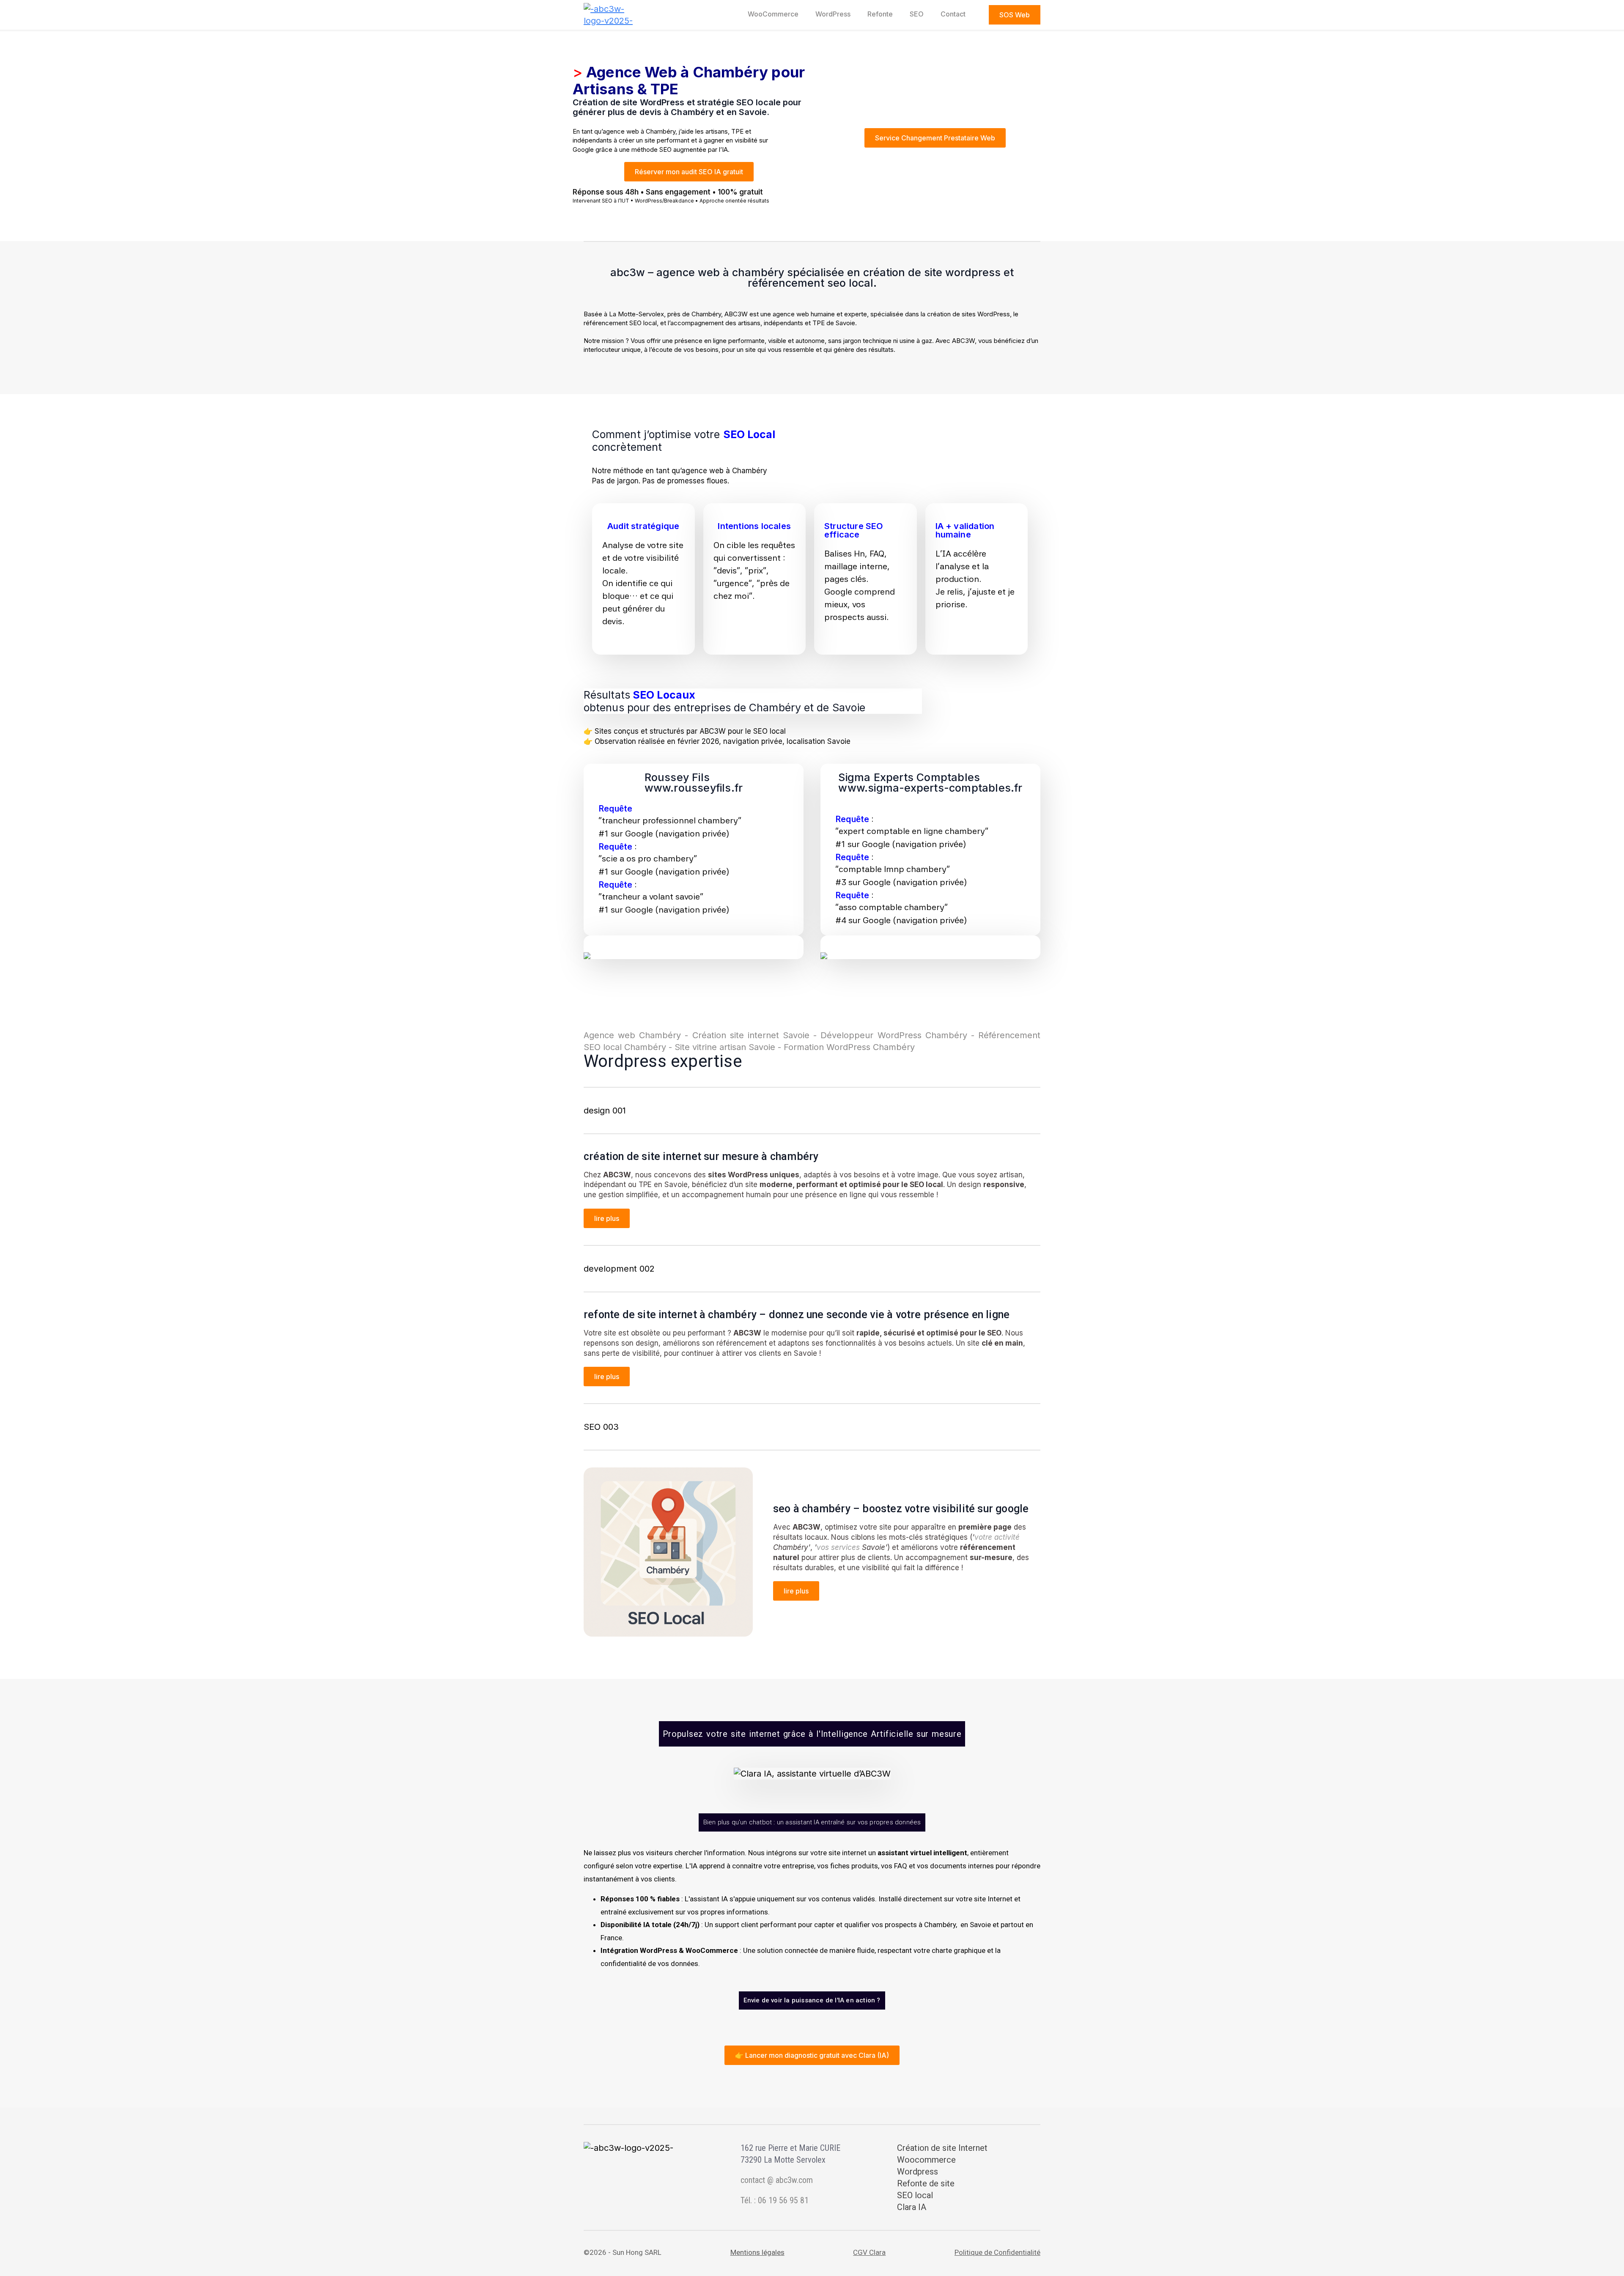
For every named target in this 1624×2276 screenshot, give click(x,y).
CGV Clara (869, 2252)
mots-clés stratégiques (928, 1537)
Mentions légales (757, 2252)
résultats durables (804, 1568)
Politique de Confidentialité (997, 2252)
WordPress (833, 14)
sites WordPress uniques (754, 1175)
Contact (953, 14)
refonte (880, 14)
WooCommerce (773, 14)
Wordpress (918, 2172)
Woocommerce (926, 2160)
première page (985, 1527)
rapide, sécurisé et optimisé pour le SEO (929, 1333)
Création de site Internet (942, 2148)
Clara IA (912, 2207)
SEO (917, 14)
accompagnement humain (726, 1195)
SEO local (926, 1185)
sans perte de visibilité (622, 1353)
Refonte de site (926, 2183)
